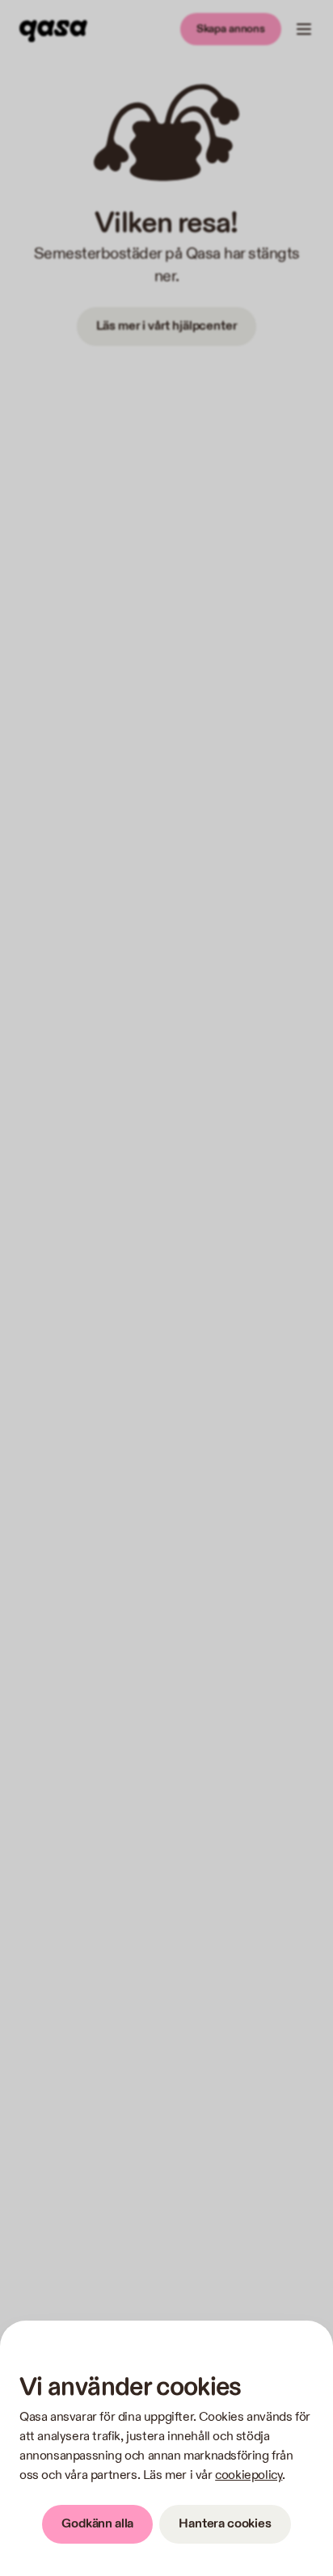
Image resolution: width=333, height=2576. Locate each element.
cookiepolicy (249, 2475)
